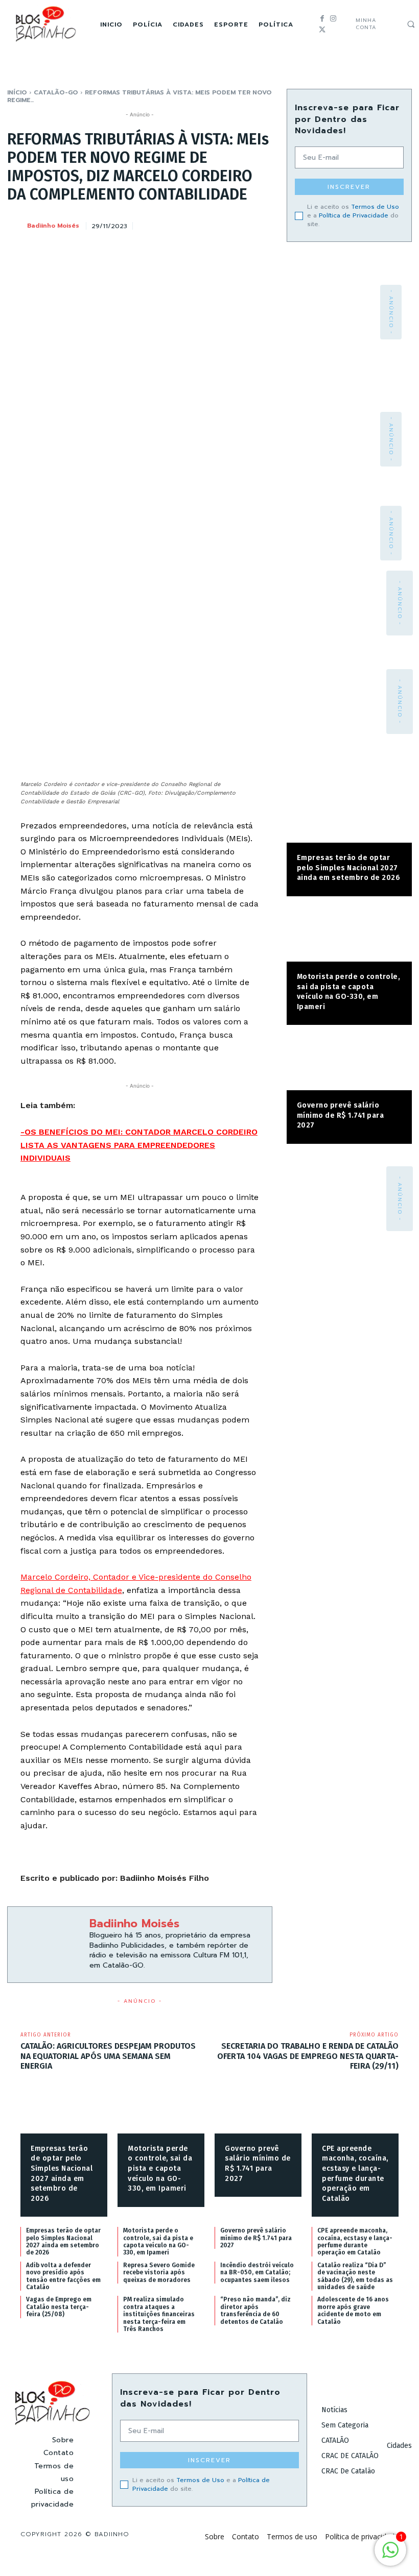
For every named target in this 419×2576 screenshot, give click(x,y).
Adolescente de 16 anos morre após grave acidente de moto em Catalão (353, 2310)
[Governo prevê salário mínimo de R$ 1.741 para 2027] (349, 1063)
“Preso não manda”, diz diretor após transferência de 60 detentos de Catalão (255, 2310)
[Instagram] (333, 19)
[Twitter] (322, 30)
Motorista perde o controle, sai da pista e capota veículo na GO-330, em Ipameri (160, 2168)
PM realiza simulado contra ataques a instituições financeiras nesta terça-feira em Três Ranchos (159, 2314)
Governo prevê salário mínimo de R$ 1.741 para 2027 (341, 1115)
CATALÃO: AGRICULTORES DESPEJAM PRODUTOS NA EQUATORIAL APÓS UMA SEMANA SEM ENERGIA (108, 2056)
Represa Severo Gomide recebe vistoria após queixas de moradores (159, 2273)
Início (17, 92)
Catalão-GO (56, 92)
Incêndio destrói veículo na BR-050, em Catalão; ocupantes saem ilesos (257, 2273)
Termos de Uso (375, 207)
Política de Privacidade (354, 215)
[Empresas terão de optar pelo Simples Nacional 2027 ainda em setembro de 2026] (349, 815)
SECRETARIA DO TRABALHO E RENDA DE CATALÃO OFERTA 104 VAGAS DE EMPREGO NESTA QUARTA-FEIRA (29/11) (308, 2056)
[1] (390, 2555)
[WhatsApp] (238, 224)
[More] (262, 224)
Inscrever (349, 187)
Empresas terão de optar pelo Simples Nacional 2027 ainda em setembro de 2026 (349, 868)
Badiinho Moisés (53, 226)
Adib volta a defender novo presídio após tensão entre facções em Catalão (63, 2276)
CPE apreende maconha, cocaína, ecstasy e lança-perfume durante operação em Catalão (355, 2241)
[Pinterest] (214, 224)
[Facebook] (322, 19)
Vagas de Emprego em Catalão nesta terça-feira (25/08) (59, 2307)
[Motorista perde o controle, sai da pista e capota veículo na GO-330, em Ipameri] (349, 934)
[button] (411, 24)
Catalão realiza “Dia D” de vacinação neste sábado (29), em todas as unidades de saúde (355, 2276)
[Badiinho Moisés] (16, 226)
